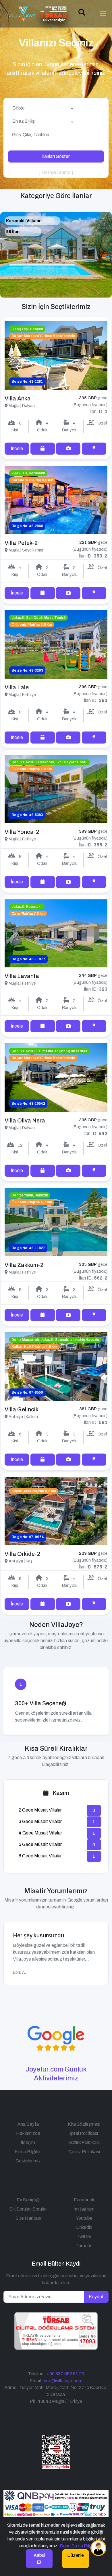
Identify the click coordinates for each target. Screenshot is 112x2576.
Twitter (84, 2236)
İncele (17, 448)
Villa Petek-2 (21, 543)
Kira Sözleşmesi (84, 2124)
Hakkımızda (28, 2133)
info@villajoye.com (63, 2381)
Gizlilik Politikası (84, 2142)
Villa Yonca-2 (22, 832)
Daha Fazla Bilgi (76, 2546)
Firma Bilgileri (28, 2152)
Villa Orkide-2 (22, 1554)
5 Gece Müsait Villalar (40, 1844)
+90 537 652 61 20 (65, 2374)
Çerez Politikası (84, 2152)
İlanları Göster (56, 156)
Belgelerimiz (28, 2161)
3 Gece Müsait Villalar (40, 1821)
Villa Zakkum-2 (24, 1265)
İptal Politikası (84, 2133)
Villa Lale (17, 687)
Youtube (84, 2218)
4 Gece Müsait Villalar (40, 1833)
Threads (84, 2246)
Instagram (84, 2209)
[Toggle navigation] (103, 13)
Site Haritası (28, 2218)
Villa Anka (18, 398)
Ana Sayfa (28, 2124)
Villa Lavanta (22, 976)
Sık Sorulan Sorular (28, 2209)
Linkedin (84, 2227)
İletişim (28, 2142)
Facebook (84, 2200)
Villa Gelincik (22, 1409)
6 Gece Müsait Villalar (40, 1856)
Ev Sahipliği (28, 2200)
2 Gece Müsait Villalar (40, 1810)
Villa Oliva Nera (25, 1120)
